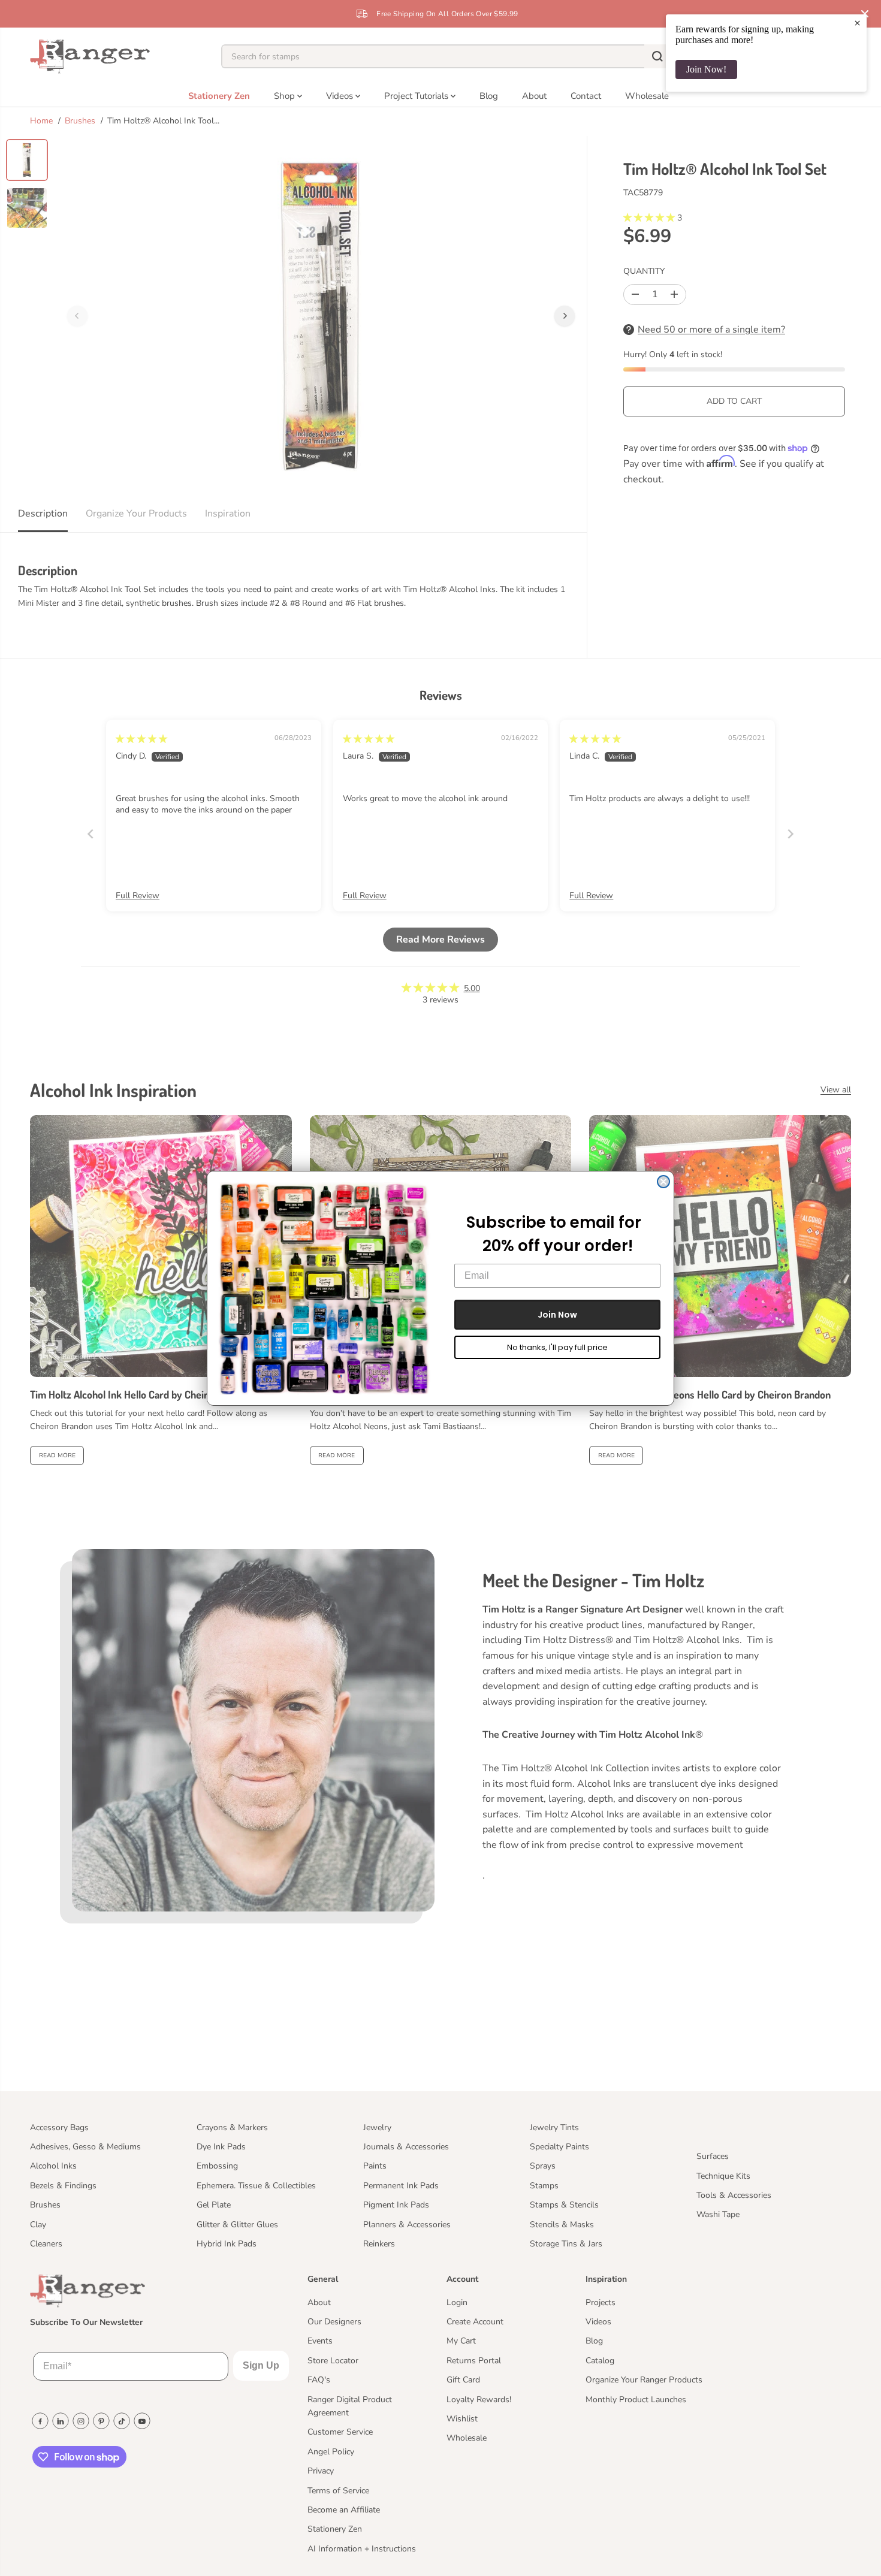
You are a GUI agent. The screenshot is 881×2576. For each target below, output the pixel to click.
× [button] (857, 23)
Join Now (557, 1315)
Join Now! (706, 69)
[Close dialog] (663, 1182)
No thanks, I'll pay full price (557, 1347)
